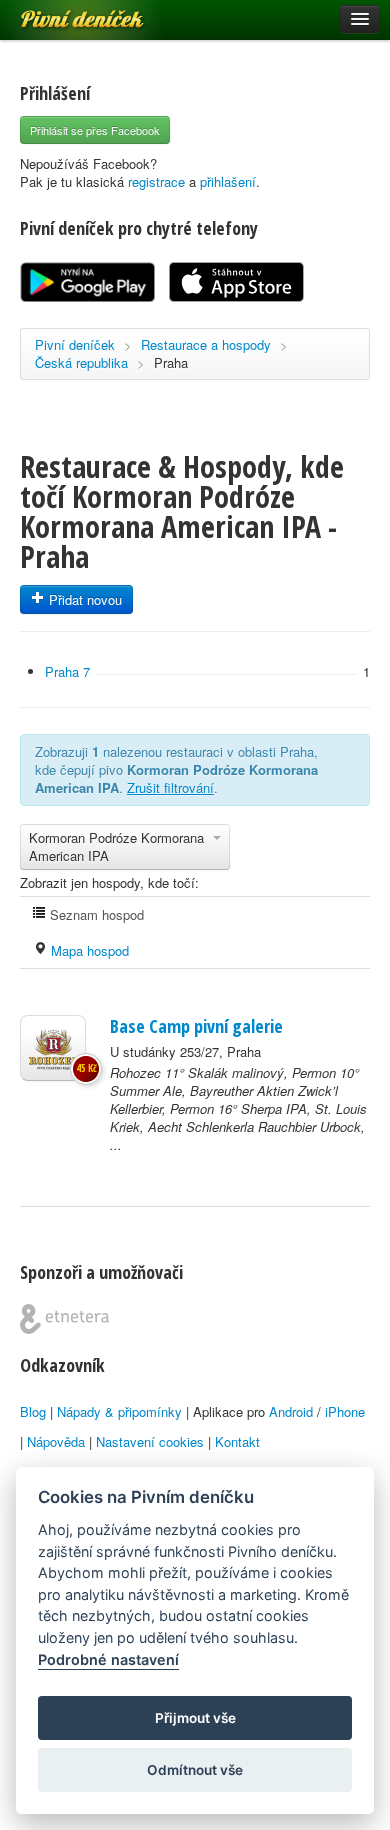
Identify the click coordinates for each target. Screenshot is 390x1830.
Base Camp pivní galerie (196, 1026)
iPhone (345, 1411)
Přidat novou (83, 599)
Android (291, 1411)
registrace (156, 181)
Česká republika (81, 362)
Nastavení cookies (150, 1441)
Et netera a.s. (64, 1319)
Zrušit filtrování (170, 787)
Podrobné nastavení (108, 1659)
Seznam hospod (95, 914)
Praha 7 (67, 671)
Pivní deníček (60, 12)
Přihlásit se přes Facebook (95, 130)
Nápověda (56, 1441)
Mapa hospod (88, 950)
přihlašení (228, 181)
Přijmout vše (195, 1718)
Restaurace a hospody (206, 344)
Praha (171, 362)
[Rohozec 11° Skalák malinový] (53, 1048)
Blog (33, 1411)
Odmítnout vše (195, 1770)
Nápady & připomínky (119, 1411)
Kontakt (237, 1441)
